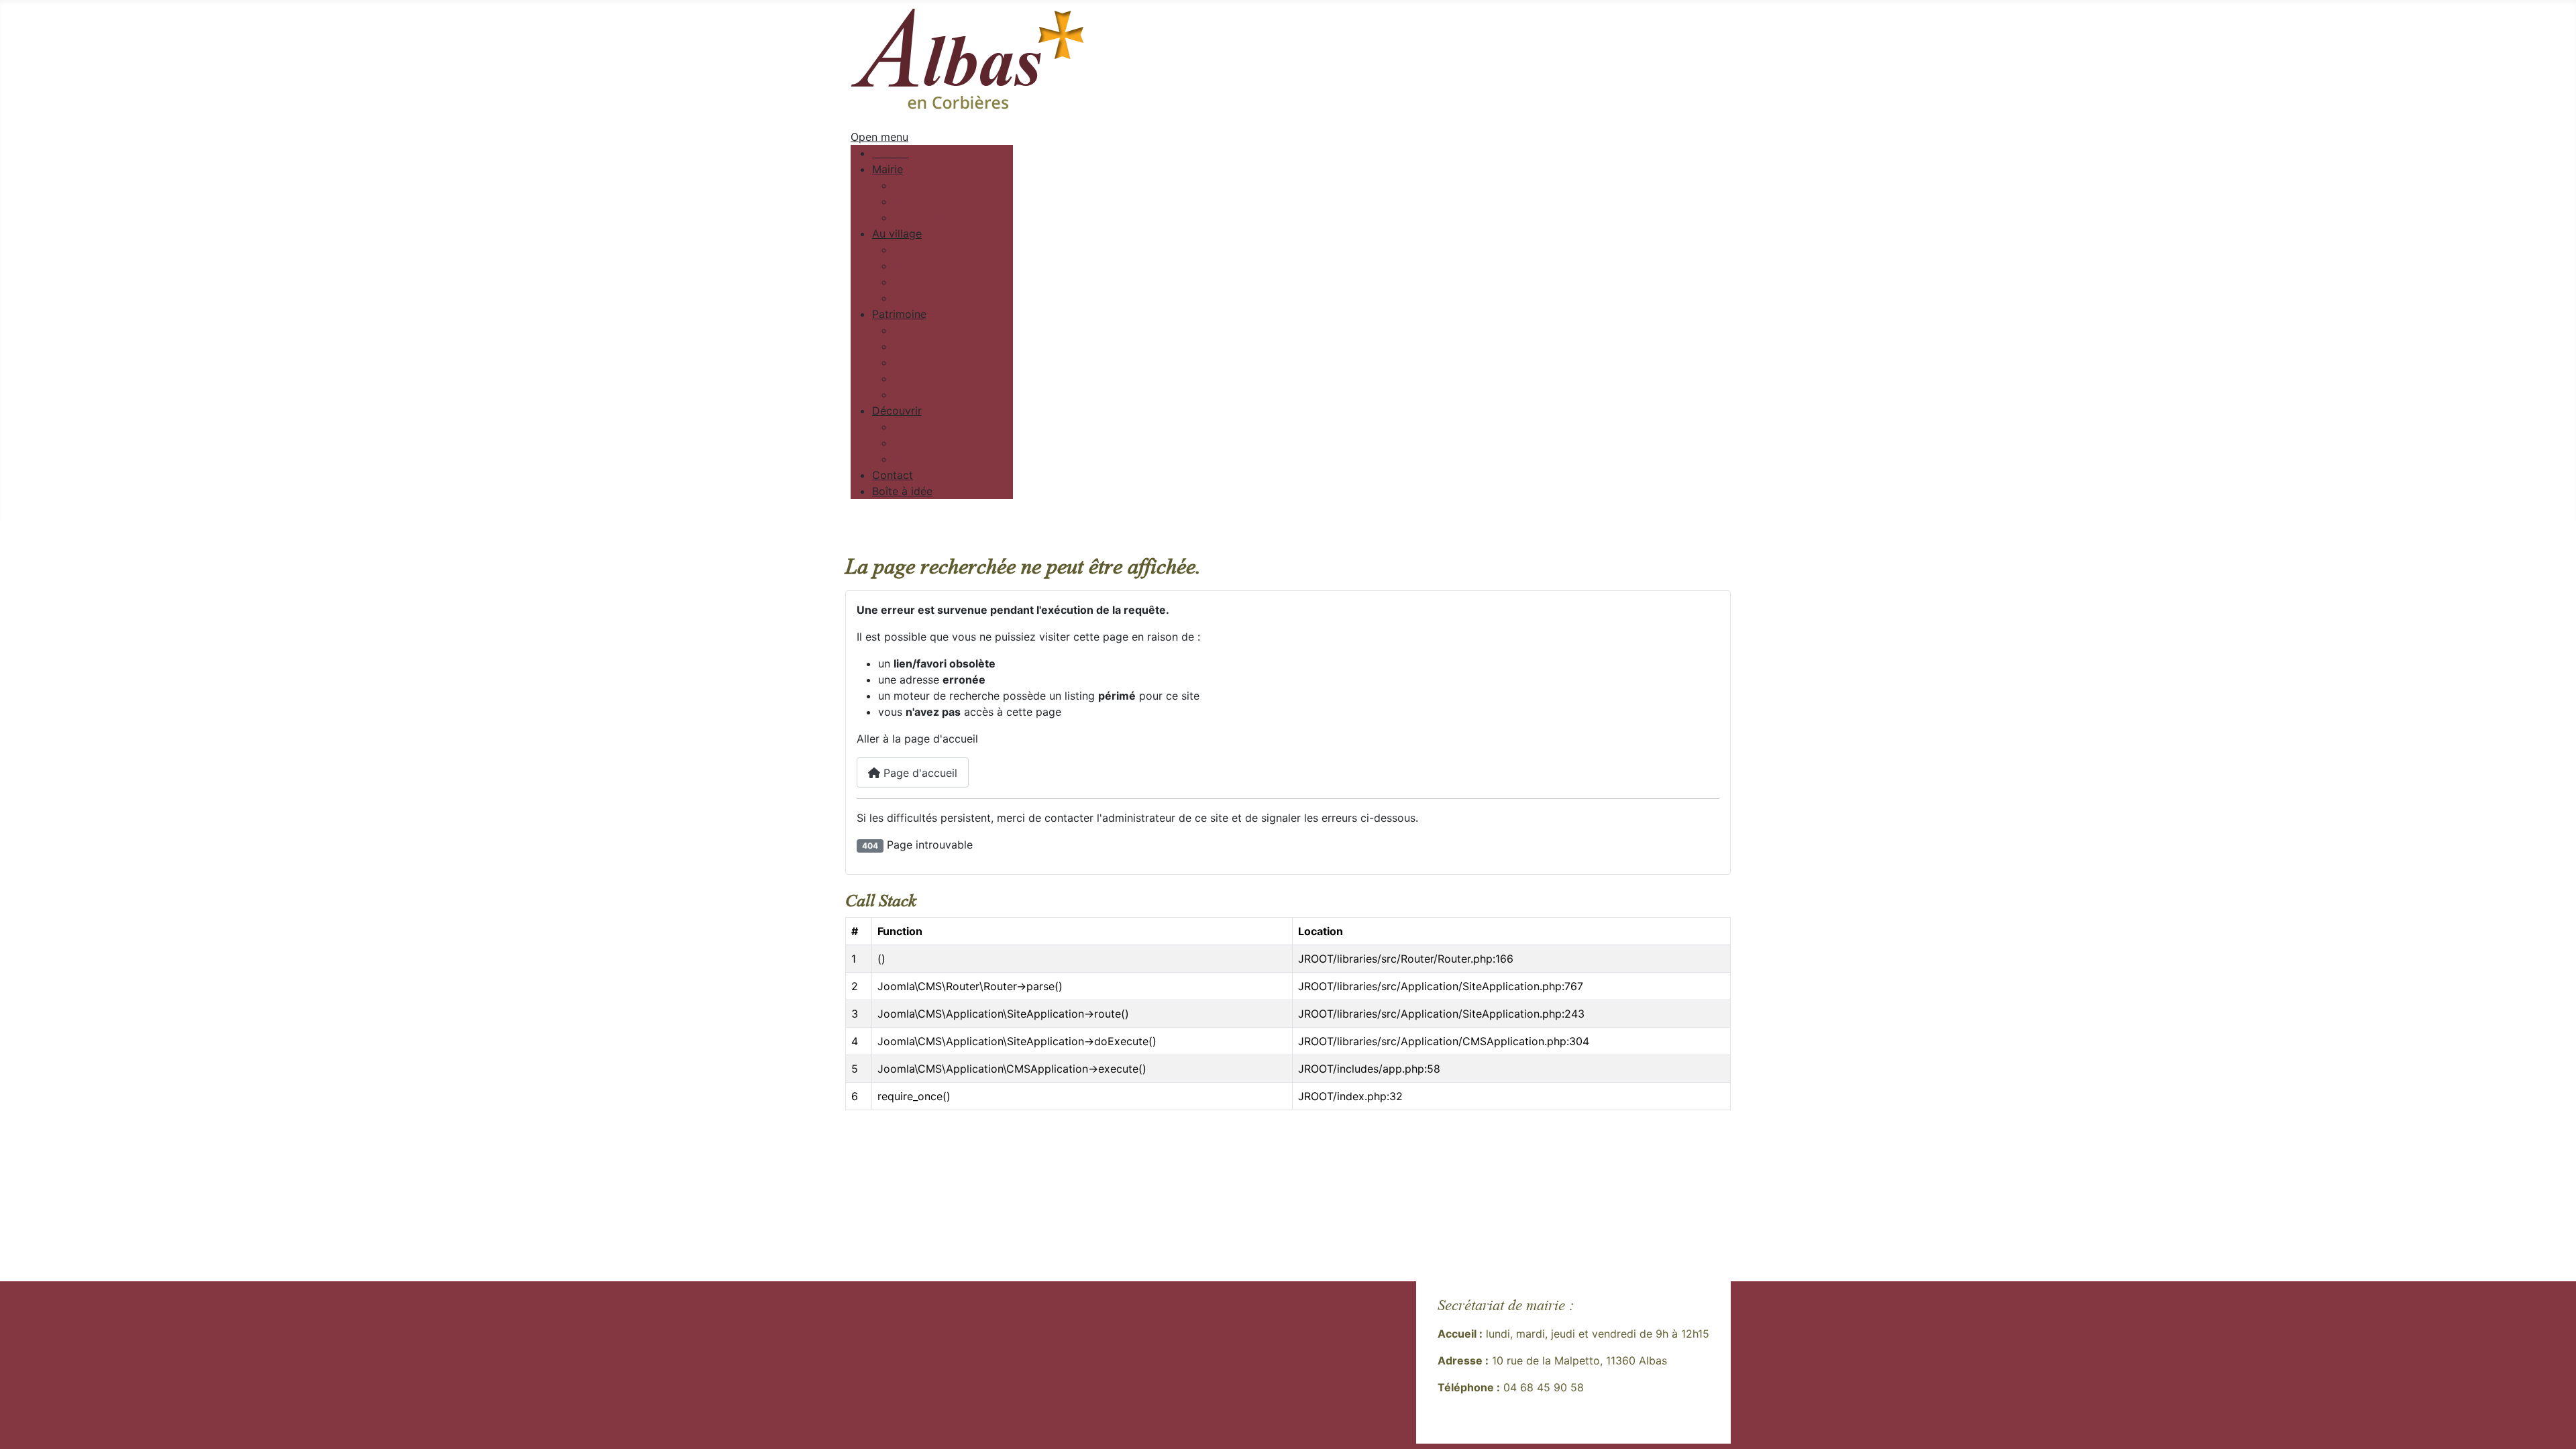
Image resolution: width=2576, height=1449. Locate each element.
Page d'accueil (919, 773)
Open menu (879, 137)
